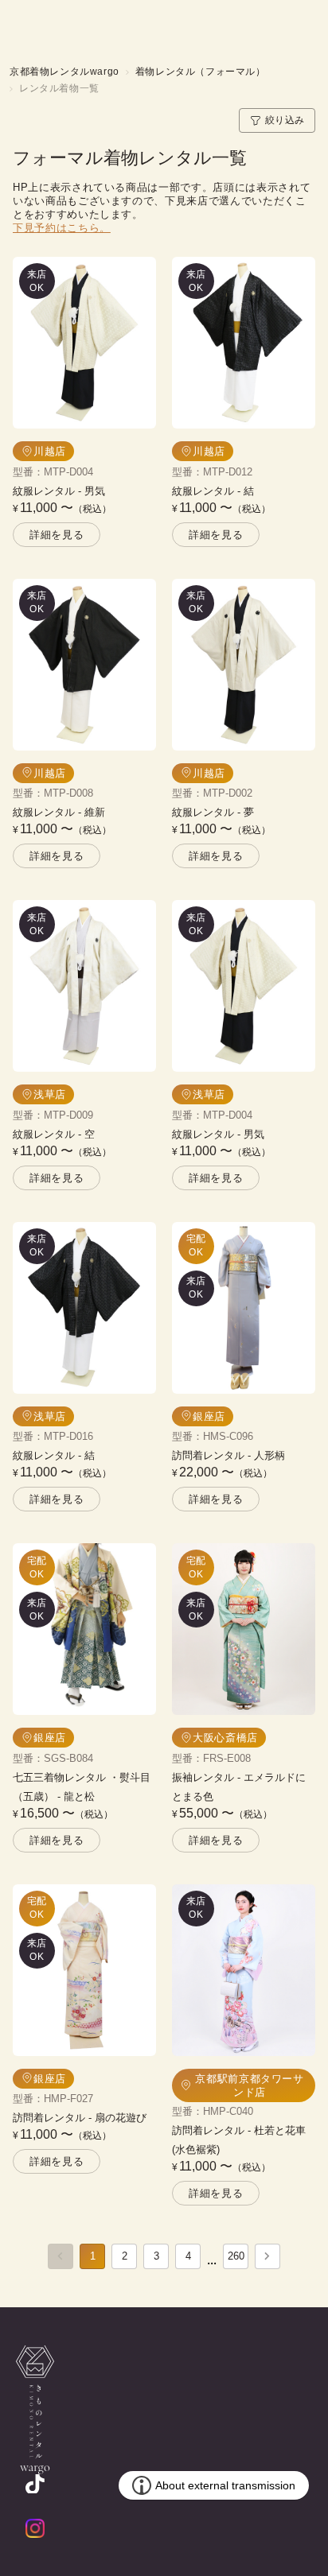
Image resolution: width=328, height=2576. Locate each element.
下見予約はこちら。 (62, 228)
